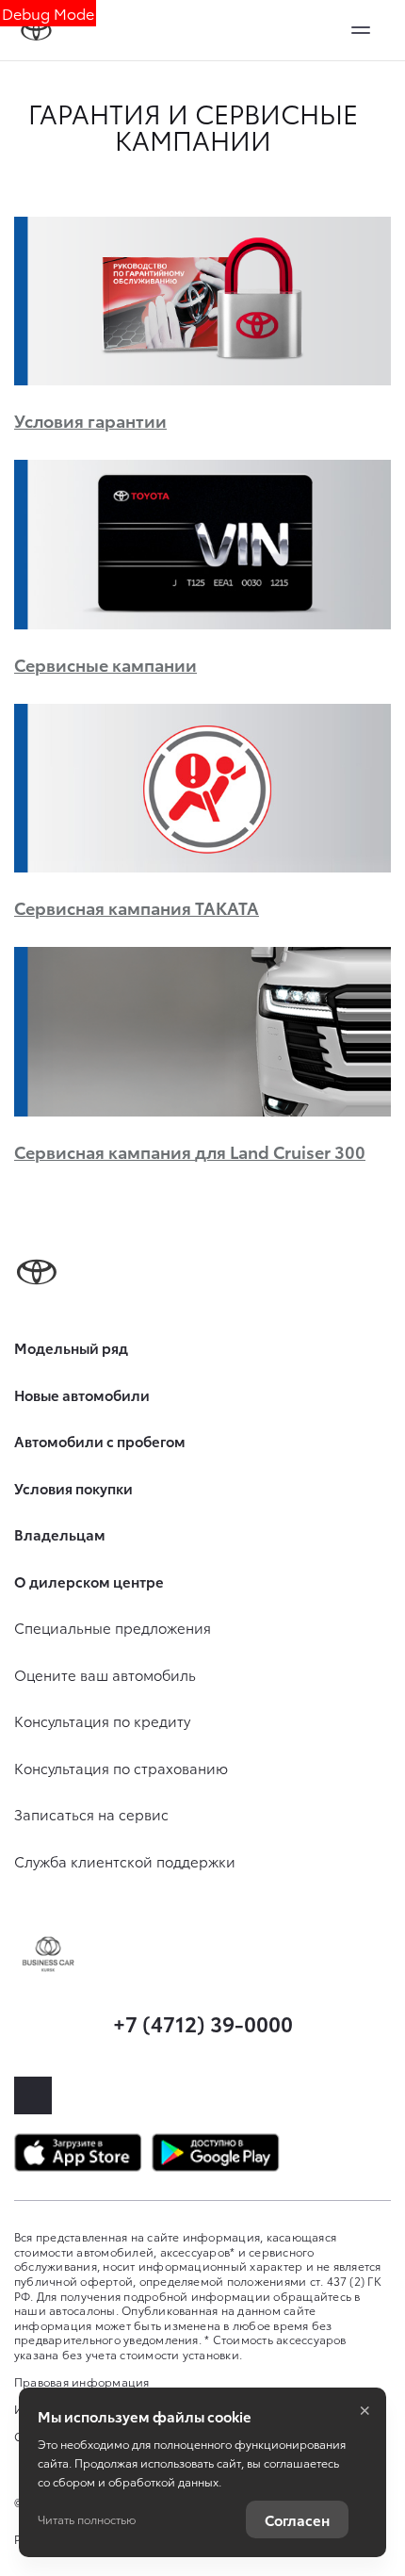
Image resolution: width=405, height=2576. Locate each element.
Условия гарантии (90, 420)
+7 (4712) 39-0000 (203, 2022)
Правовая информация (82, 2381)
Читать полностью (87, 2519)
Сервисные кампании (105, 664)
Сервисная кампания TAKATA (137, 907)
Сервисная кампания (190, 1151)
